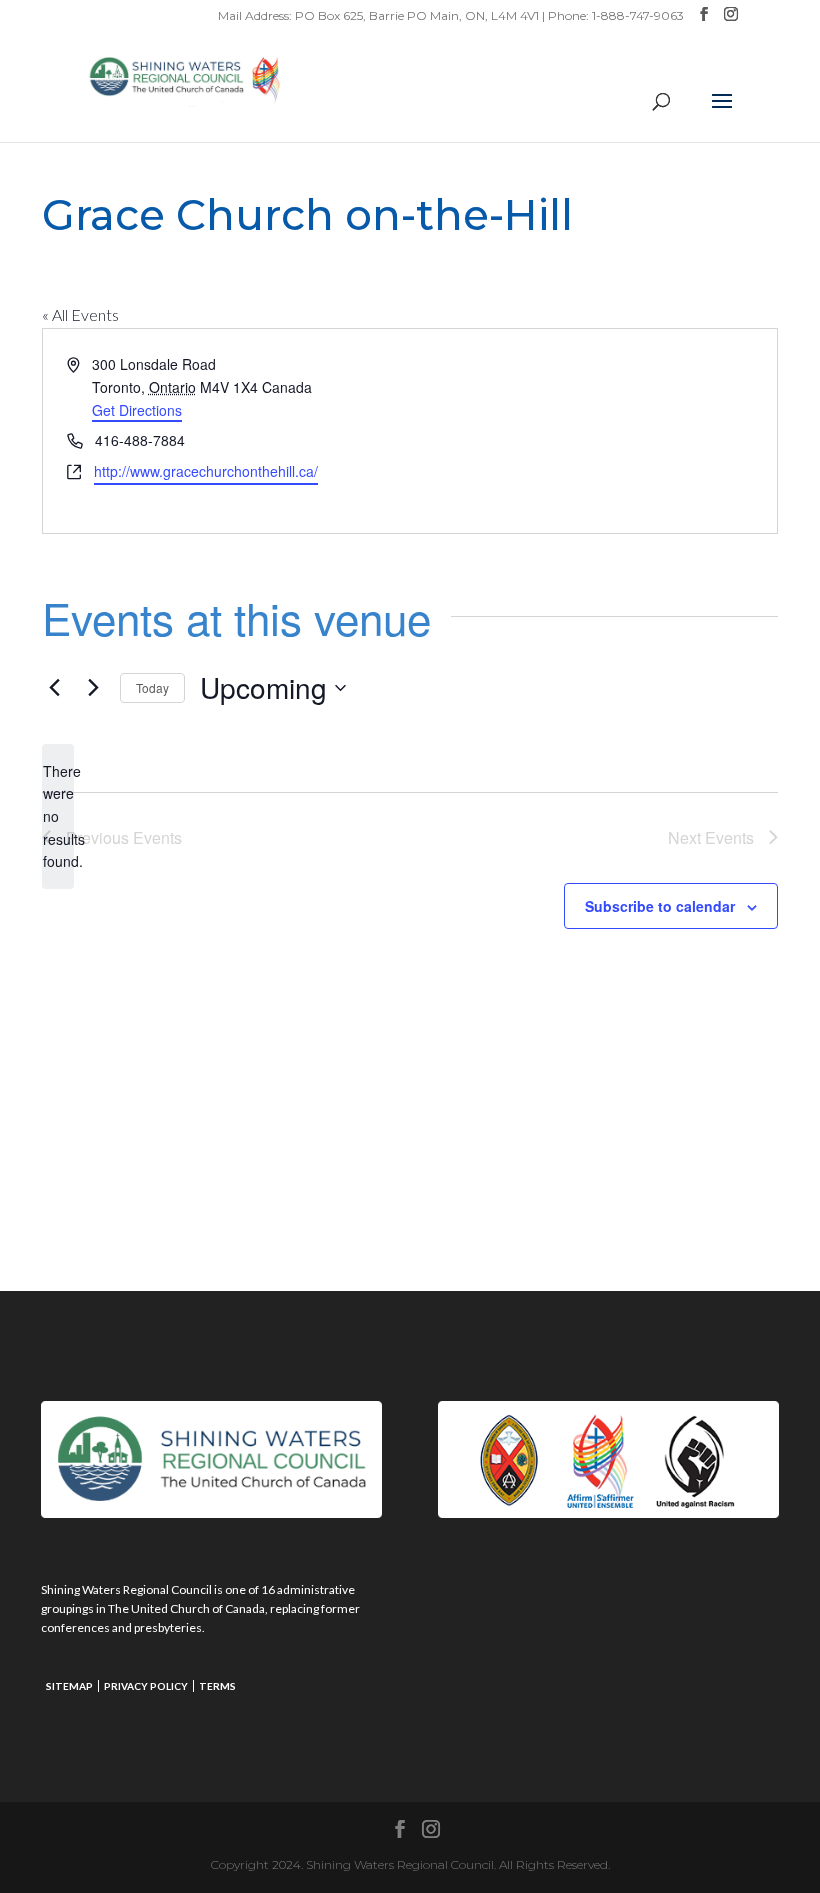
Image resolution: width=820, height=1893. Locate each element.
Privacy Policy (146, 1686)
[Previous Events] (54, 688)
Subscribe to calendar (660, 906)
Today (152, 687)
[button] (722, 114)
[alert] (58, 816)
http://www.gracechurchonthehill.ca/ (206, 471)
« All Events (80, 314)
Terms (217, 1686)
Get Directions (137, 410)
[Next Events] (93, 688)
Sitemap (69, 1686)
